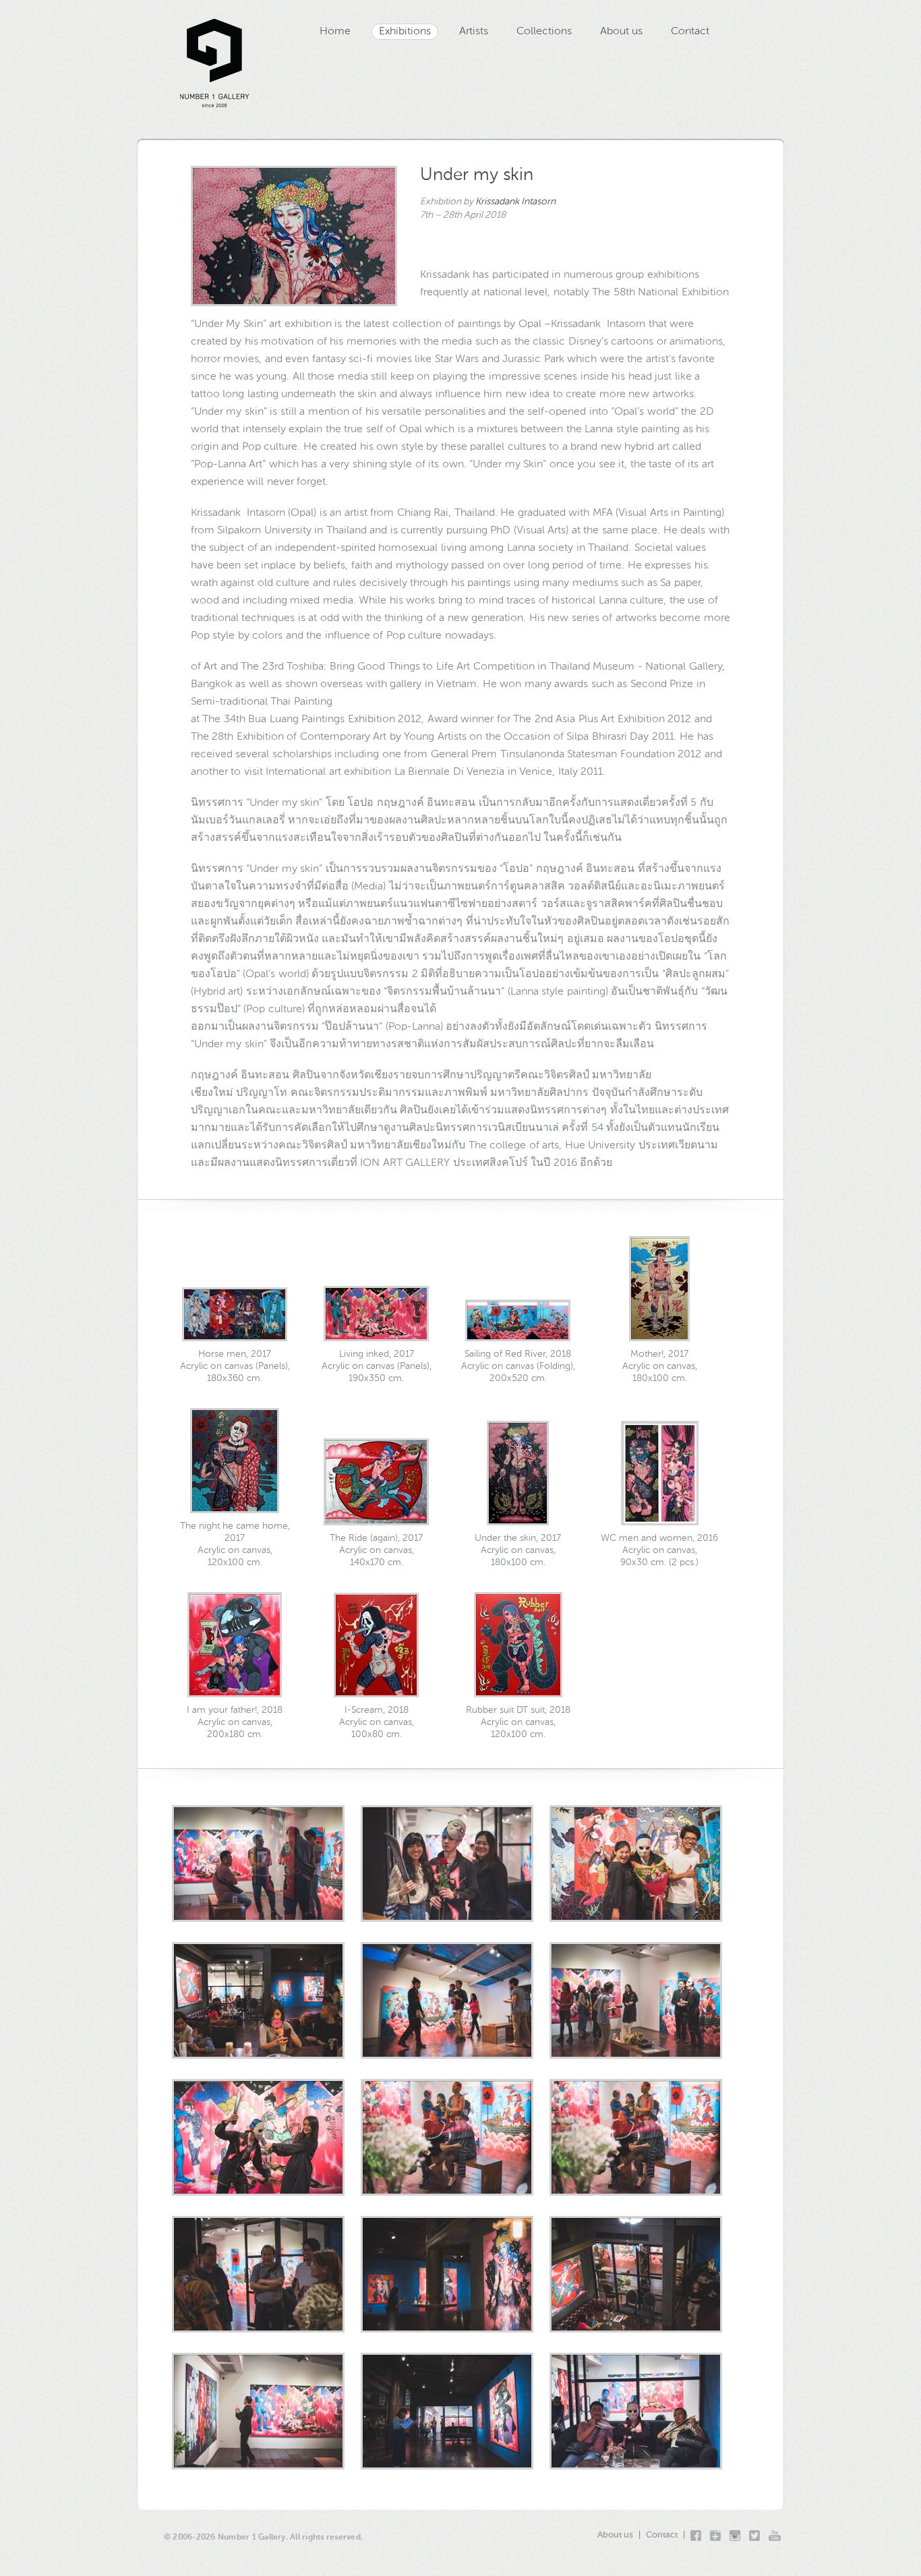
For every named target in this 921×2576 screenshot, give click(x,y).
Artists (474, 32)
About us (621, 32)
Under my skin (477, 175)
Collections (544, 32)
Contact (690, 32)
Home (335, 32)
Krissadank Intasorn (515, 202)
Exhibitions (405, 32)
